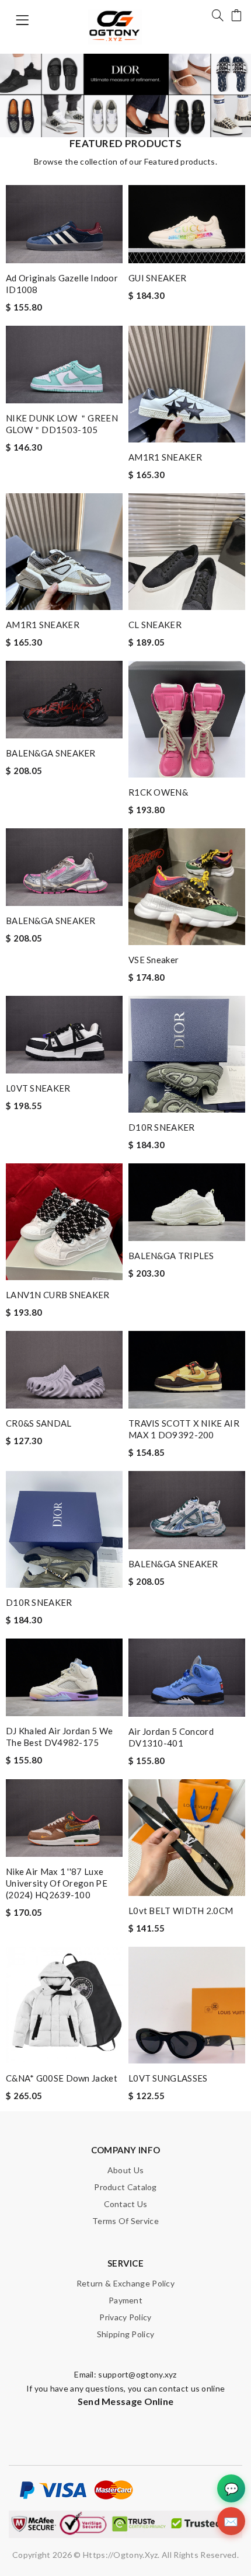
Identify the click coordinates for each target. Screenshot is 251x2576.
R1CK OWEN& (158, 792)
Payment (125, 2300)
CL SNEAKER (155, 625)
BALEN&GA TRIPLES (171, 1256)
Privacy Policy (125, 2317)
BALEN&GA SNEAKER (51, 753)
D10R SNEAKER (162, 1127)
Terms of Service (125, 2221)
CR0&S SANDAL (39, 1423)
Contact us (126, 2204)
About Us (125, 2170)
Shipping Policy (126, 2334)
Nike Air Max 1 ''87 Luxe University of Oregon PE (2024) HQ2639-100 (57, 1883)
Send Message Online (126, 2401)
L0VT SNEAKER (38, 1088)
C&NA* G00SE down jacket (62, 2078)
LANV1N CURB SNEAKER (58, 1295)
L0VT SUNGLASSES (168, 2078)
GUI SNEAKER (157, 278)
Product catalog (125, 2187)
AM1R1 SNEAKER (165, 457)
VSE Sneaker (154, 960)
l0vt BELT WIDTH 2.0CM (181, 1911)
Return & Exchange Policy (125, 2283)
